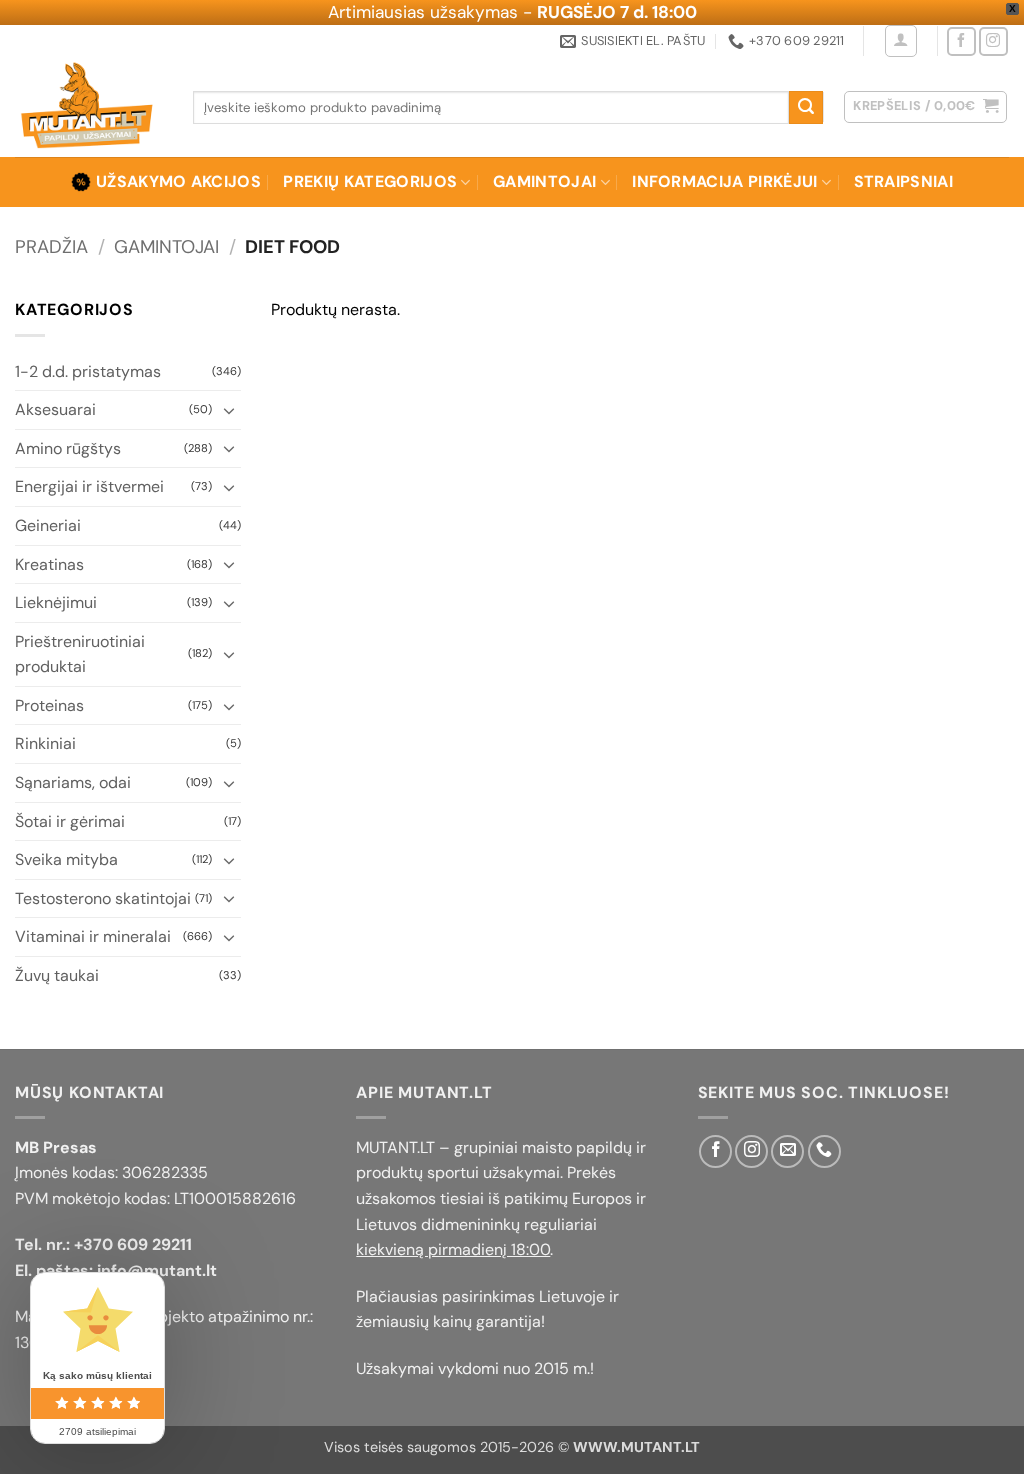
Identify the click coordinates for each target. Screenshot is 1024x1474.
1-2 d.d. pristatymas (88, 371)
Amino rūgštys (68, 448)
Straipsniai (904, 181)
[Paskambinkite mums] (824, 1151)
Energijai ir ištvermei (89, 486)
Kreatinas (49, 564)
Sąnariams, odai (73, 782)
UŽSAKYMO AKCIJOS (178, 181)
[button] (901, 41)
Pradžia (51, 247)
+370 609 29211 (133, 1244)
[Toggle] (229, 410)
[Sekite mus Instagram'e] (993, 41)
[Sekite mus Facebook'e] (961, 41)
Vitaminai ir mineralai (93, 936)
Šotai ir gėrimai (70, 821)
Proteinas (49, 705)
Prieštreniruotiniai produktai (80, 654)
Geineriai (48, 525)
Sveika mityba (66, 859)
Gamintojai (544, 181)
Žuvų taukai (57, 975)
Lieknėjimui (56, 602)
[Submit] (806, 108)
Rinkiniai (45, 743)
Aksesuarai (55, 409)
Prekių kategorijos (370, 181)
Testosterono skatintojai (103, 898)
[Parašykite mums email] (787, 1151)
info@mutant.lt (157, 1270)
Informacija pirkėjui (724, 181)
